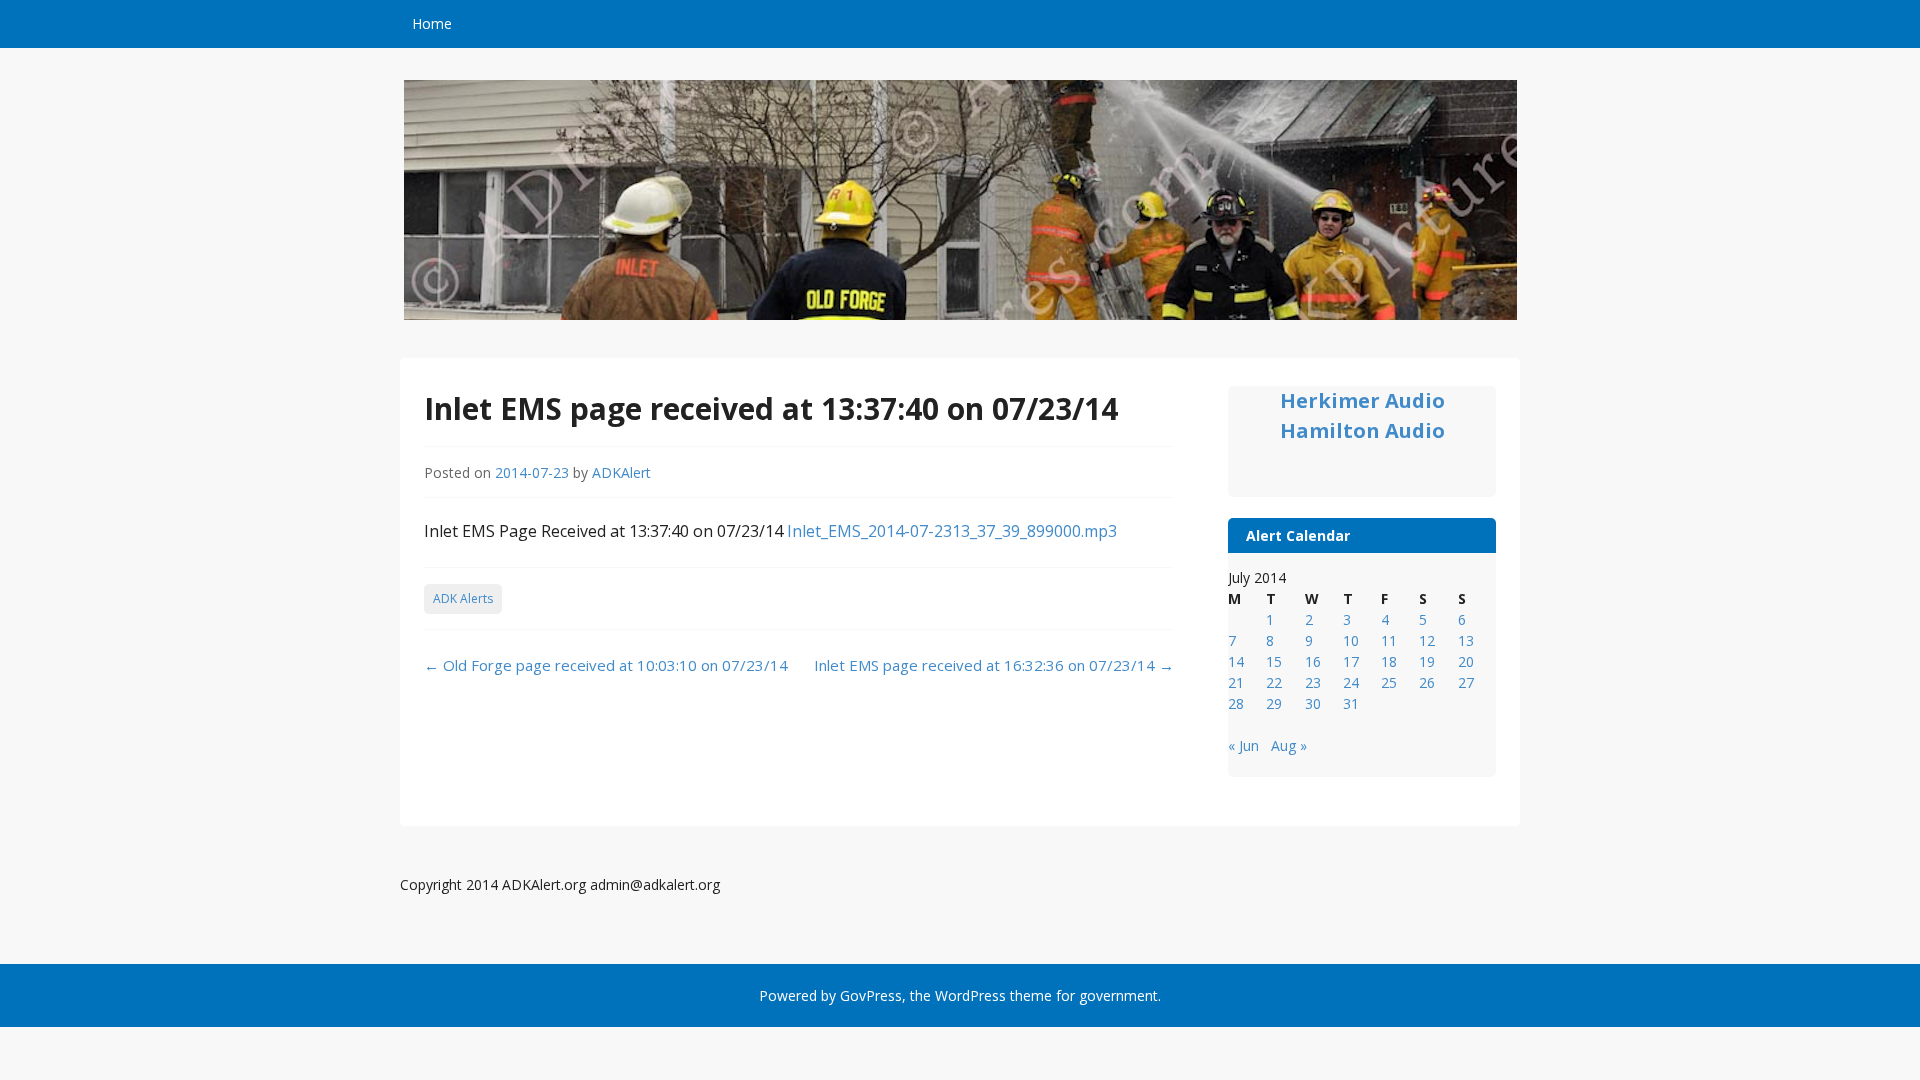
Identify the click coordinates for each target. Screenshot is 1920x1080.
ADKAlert (621, 472)
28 (1236, 703)
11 (1389, 640)
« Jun (1243, 745)
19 (1427, 661)
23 (1313, 682)
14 (1236, 661)
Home (432, 23)
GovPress (871, 995)
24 (1351, 682)
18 (1389, 661)
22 (1274, 682)
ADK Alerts (463, 598)
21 (1236, 682)
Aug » (1289, 745)
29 (1274, 703)
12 (1427, 640)
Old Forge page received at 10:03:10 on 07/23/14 (606, 665)
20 (1466, 661)
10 (1351, 640)
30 (1313, 703)
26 (1427, 682)
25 (1389, 682)
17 (1351, 661)
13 (1466, 640)
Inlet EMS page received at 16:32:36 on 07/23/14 (994, 665)
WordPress (970, 995)
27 (1466, 682)
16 (1313, 661)
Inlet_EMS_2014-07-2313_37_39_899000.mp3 (952, 531)
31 (1351, 703)
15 (1274, 661)
